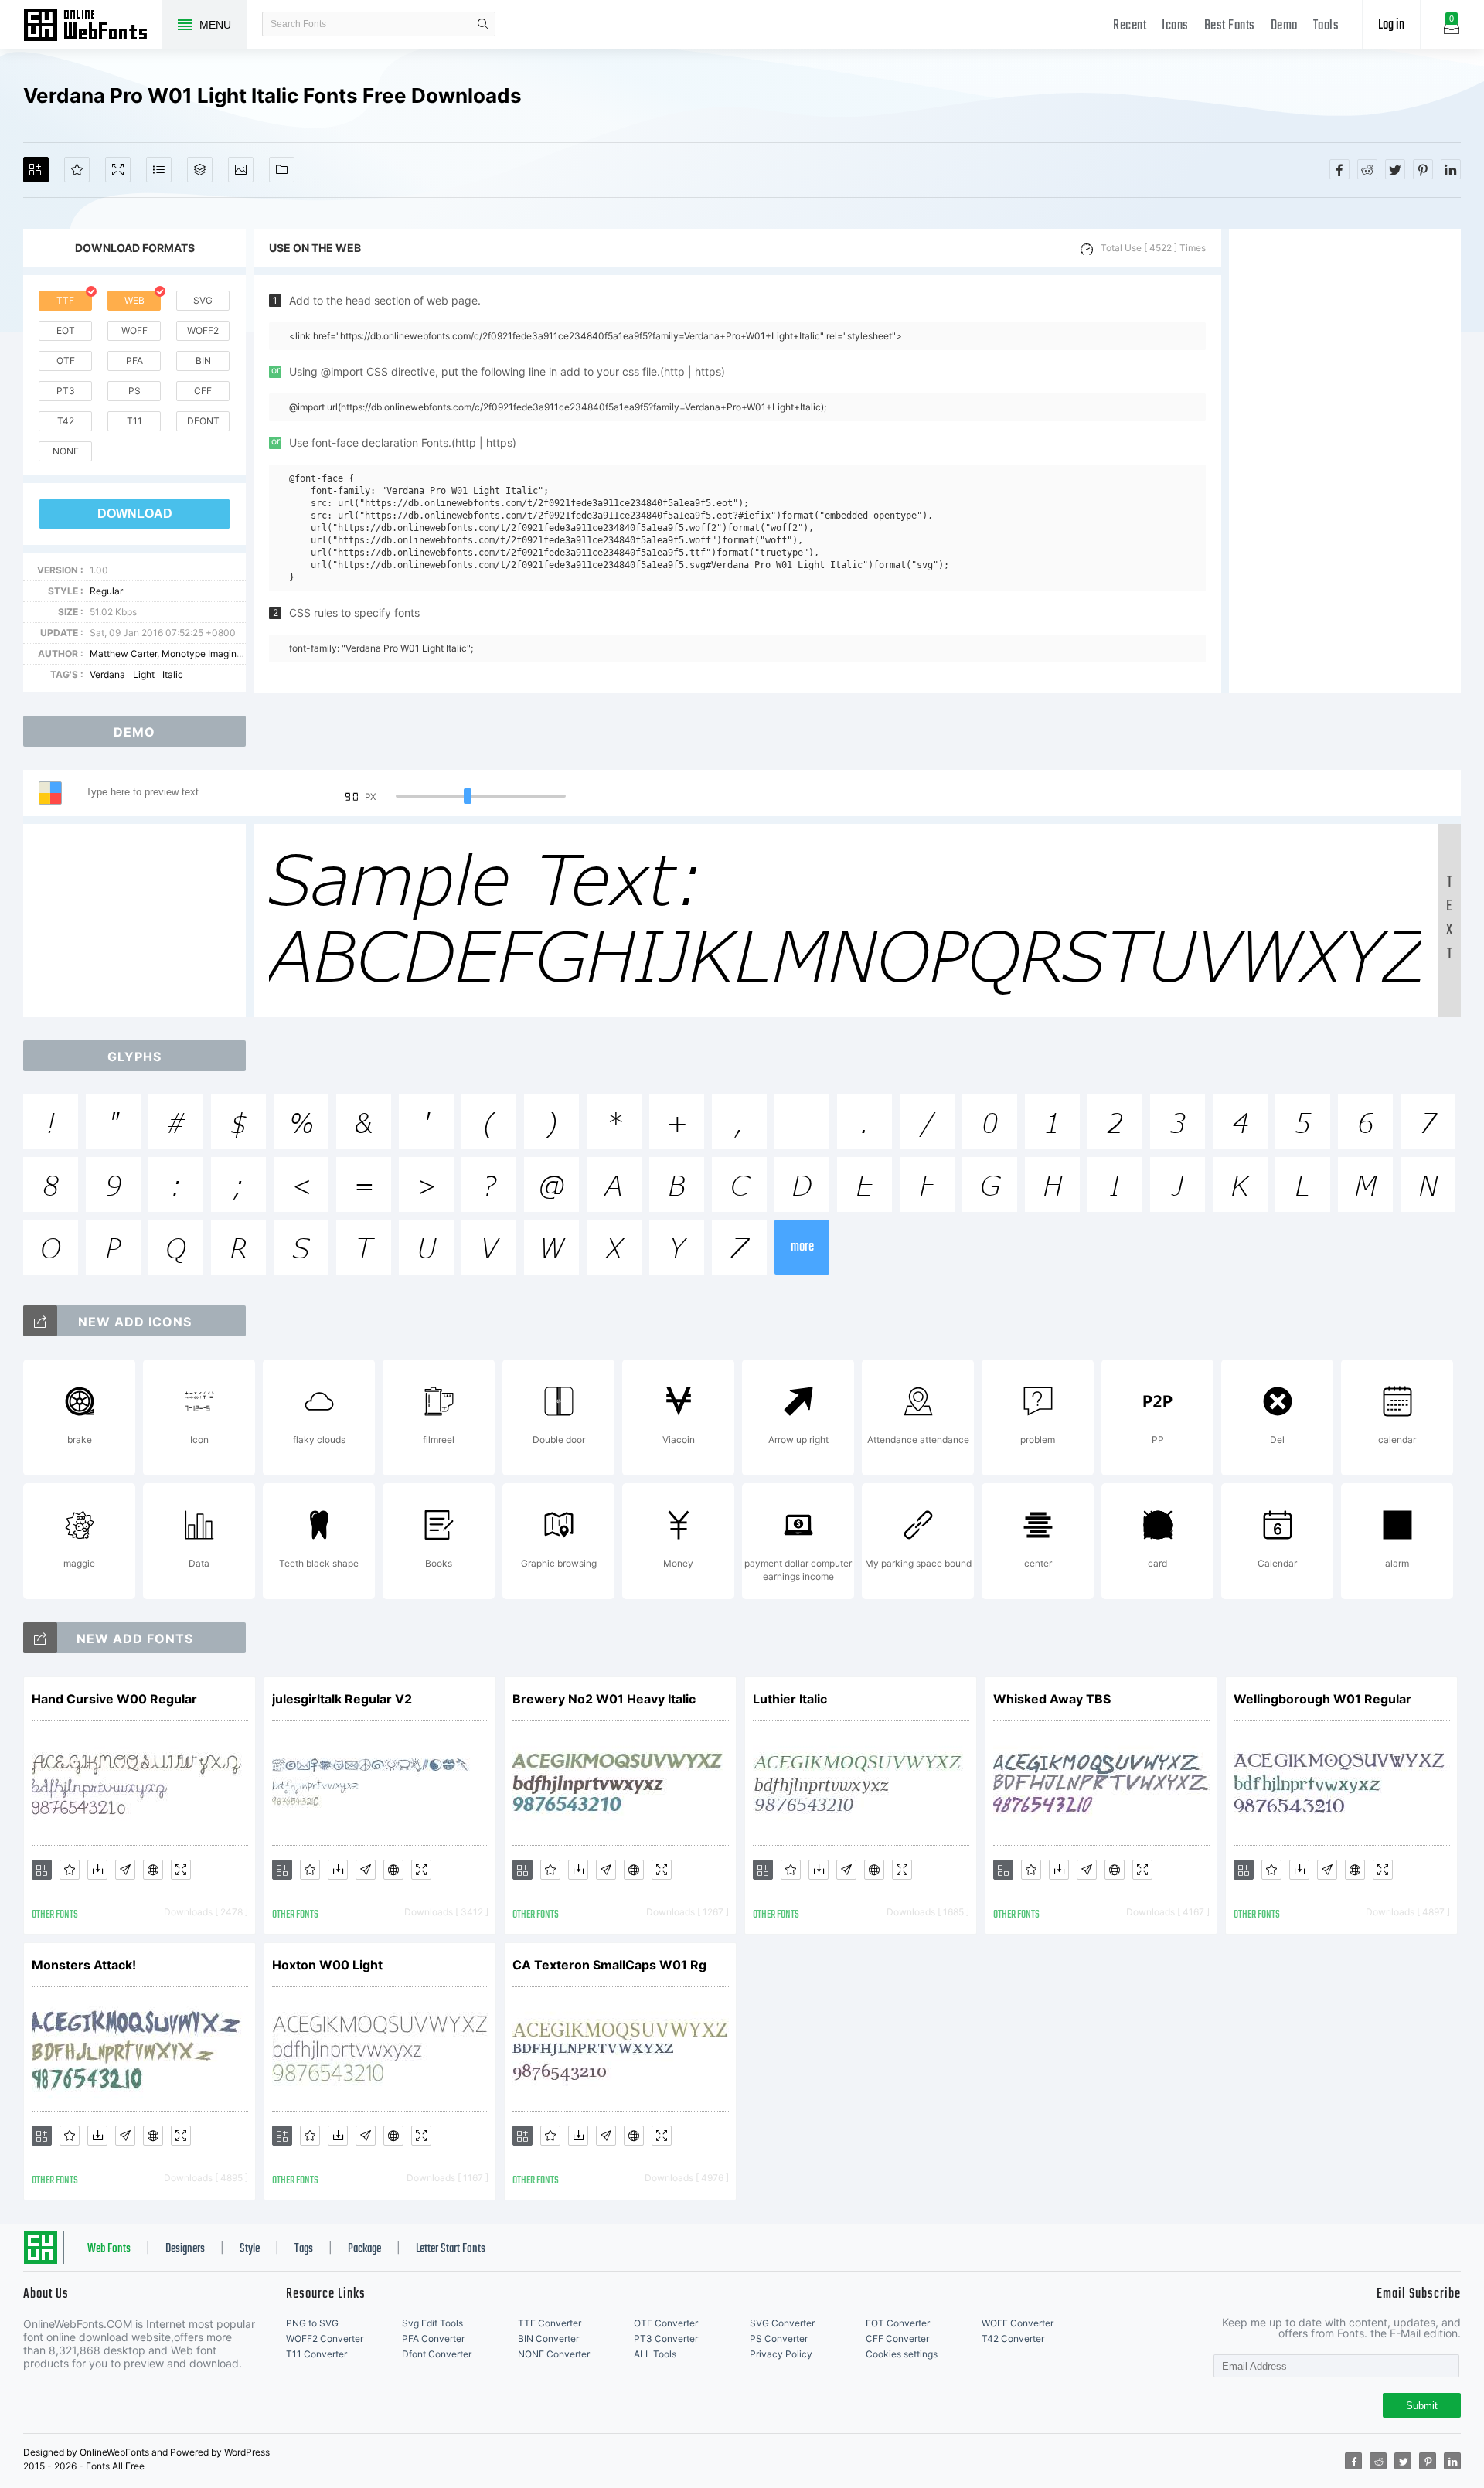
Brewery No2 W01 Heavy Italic (604, 1699)
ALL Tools (655, 2354)
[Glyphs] (159, 170)
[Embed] (153, 1870)
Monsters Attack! (84, 1965)
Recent (1130, 26)
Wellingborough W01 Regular (1322, 1699)
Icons (1175, 26)
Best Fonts (1230, 26)
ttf (65, 300)
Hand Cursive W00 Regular (114, 1699)
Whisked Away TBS (1052, 1699)
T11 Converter (317, 2354)
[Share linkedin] (1451, 169)
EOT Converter (898, 2323)
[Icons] (241, 170)
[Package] (200, 170)
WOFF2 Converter (325, 2338)
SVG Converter (782, 2323)
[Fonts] (282, 170)
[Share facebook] (1339, 169)
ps (134, 391)
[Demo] (118, 170)
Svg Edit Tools (432, 2323)
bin (203, 361)
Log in (1391, 25)
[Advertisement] (1345, 461)
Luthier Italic (790, 1699)
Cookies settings (902, 2354)
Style (250, 2249)
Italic (173, 674)
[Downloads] (97, 1870)
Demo (1284, 26)
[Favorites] (77, 170)
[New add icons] (40, 1321)
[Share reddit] (1367, 169)
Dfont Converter (437, 2354)
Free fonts (93, 26)
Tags (304, 2249)
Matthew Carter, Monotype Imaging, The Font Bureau (204, 653)
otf (66, 361)
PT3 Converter (666, 2338)
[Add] (36, 170)
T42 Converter (1013, 2338)
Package (364, 2249)
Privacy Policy (781, 2354)
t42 (66, 421)
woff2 (203, 330)
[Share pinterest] (1423, 169)
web (134, 300)
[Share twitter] (1395, 169)
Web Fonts (109, 2249)
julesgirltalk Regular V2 (342, 1699)
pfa (134, 361)
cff (203, 391)
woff (134, 330)
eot (66, 330)
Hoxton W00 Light (327, 1965)
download (135, 514)
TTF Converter (550, 2323)
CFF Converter (897, 2338)
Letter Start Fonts (451, 2249)
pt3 (66, 391)
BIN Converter (548, 2338)
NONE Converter (554, 2354)
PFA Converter (433, 2338)
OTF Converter (666, 2323)
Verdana (107, 674)
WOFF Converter (1018, 2323)
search (483, 24)
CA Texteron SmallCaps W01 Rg (609, 1965)
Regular (106, 591)
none (66, 451)
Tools (1326, 26)
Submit (1422, 2406)
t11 (134, 421)
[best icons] (40, 1638)
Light (144, 674)
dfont (203, 421)
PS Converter (779, 2338)
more (802, 1247)
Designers (185, 2249)
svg (203, 300)
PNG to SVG (312, 2323)
